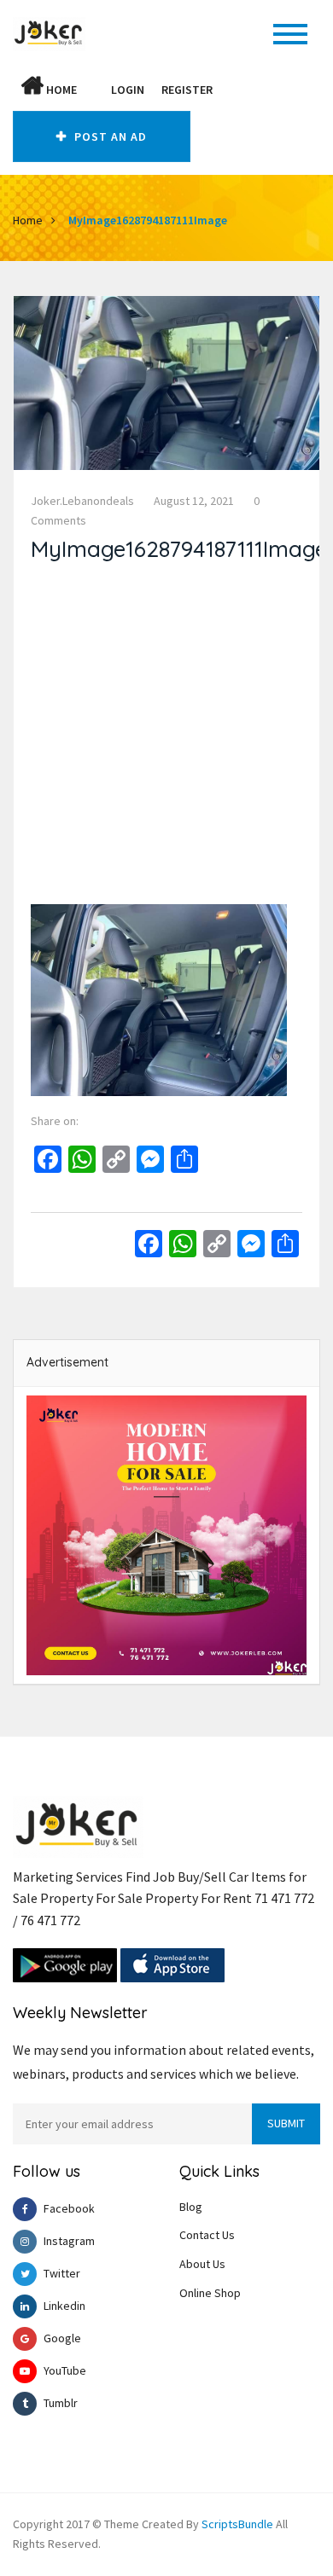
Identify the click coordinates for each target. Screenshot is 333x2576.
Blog (191, 2207)
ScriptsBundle (237, 2524)
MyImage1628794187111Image (148, 220)
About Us (202, 2264)
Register (187, 90)
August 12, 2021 (194, 501)
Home (60, 90)
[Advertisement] (166, 738)
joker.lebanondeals (82, 501)
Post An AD (109, 136)
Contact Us (207, 2235)
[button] (94, 90)
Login (128, 90)
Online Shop (210, 2293)
